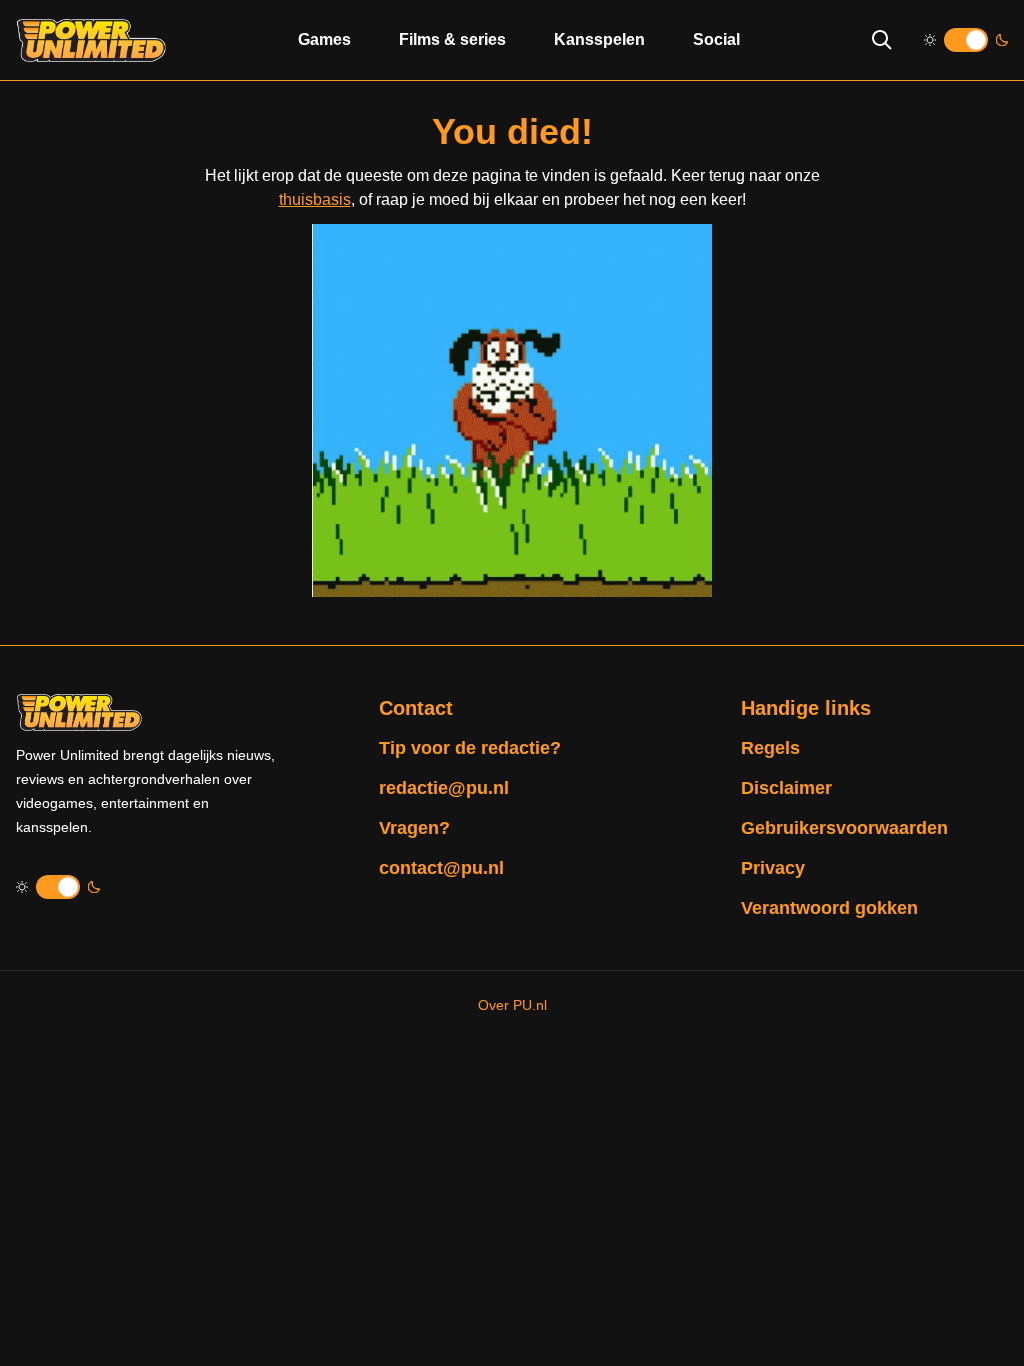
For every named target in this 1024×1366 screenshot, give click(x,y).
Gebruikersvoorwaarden (844, 828)
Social (716, 39)
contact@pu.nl (441, 868)
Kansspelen (599, 39)
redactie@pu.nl (444, 788)
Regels (770, 748)
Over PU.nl (512, 1005)
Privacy (773, 868)
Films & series (452, 39)
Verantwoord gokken (829, 908)
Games (324, 39)
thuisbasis (315, 199)
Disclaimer (786, 788)
